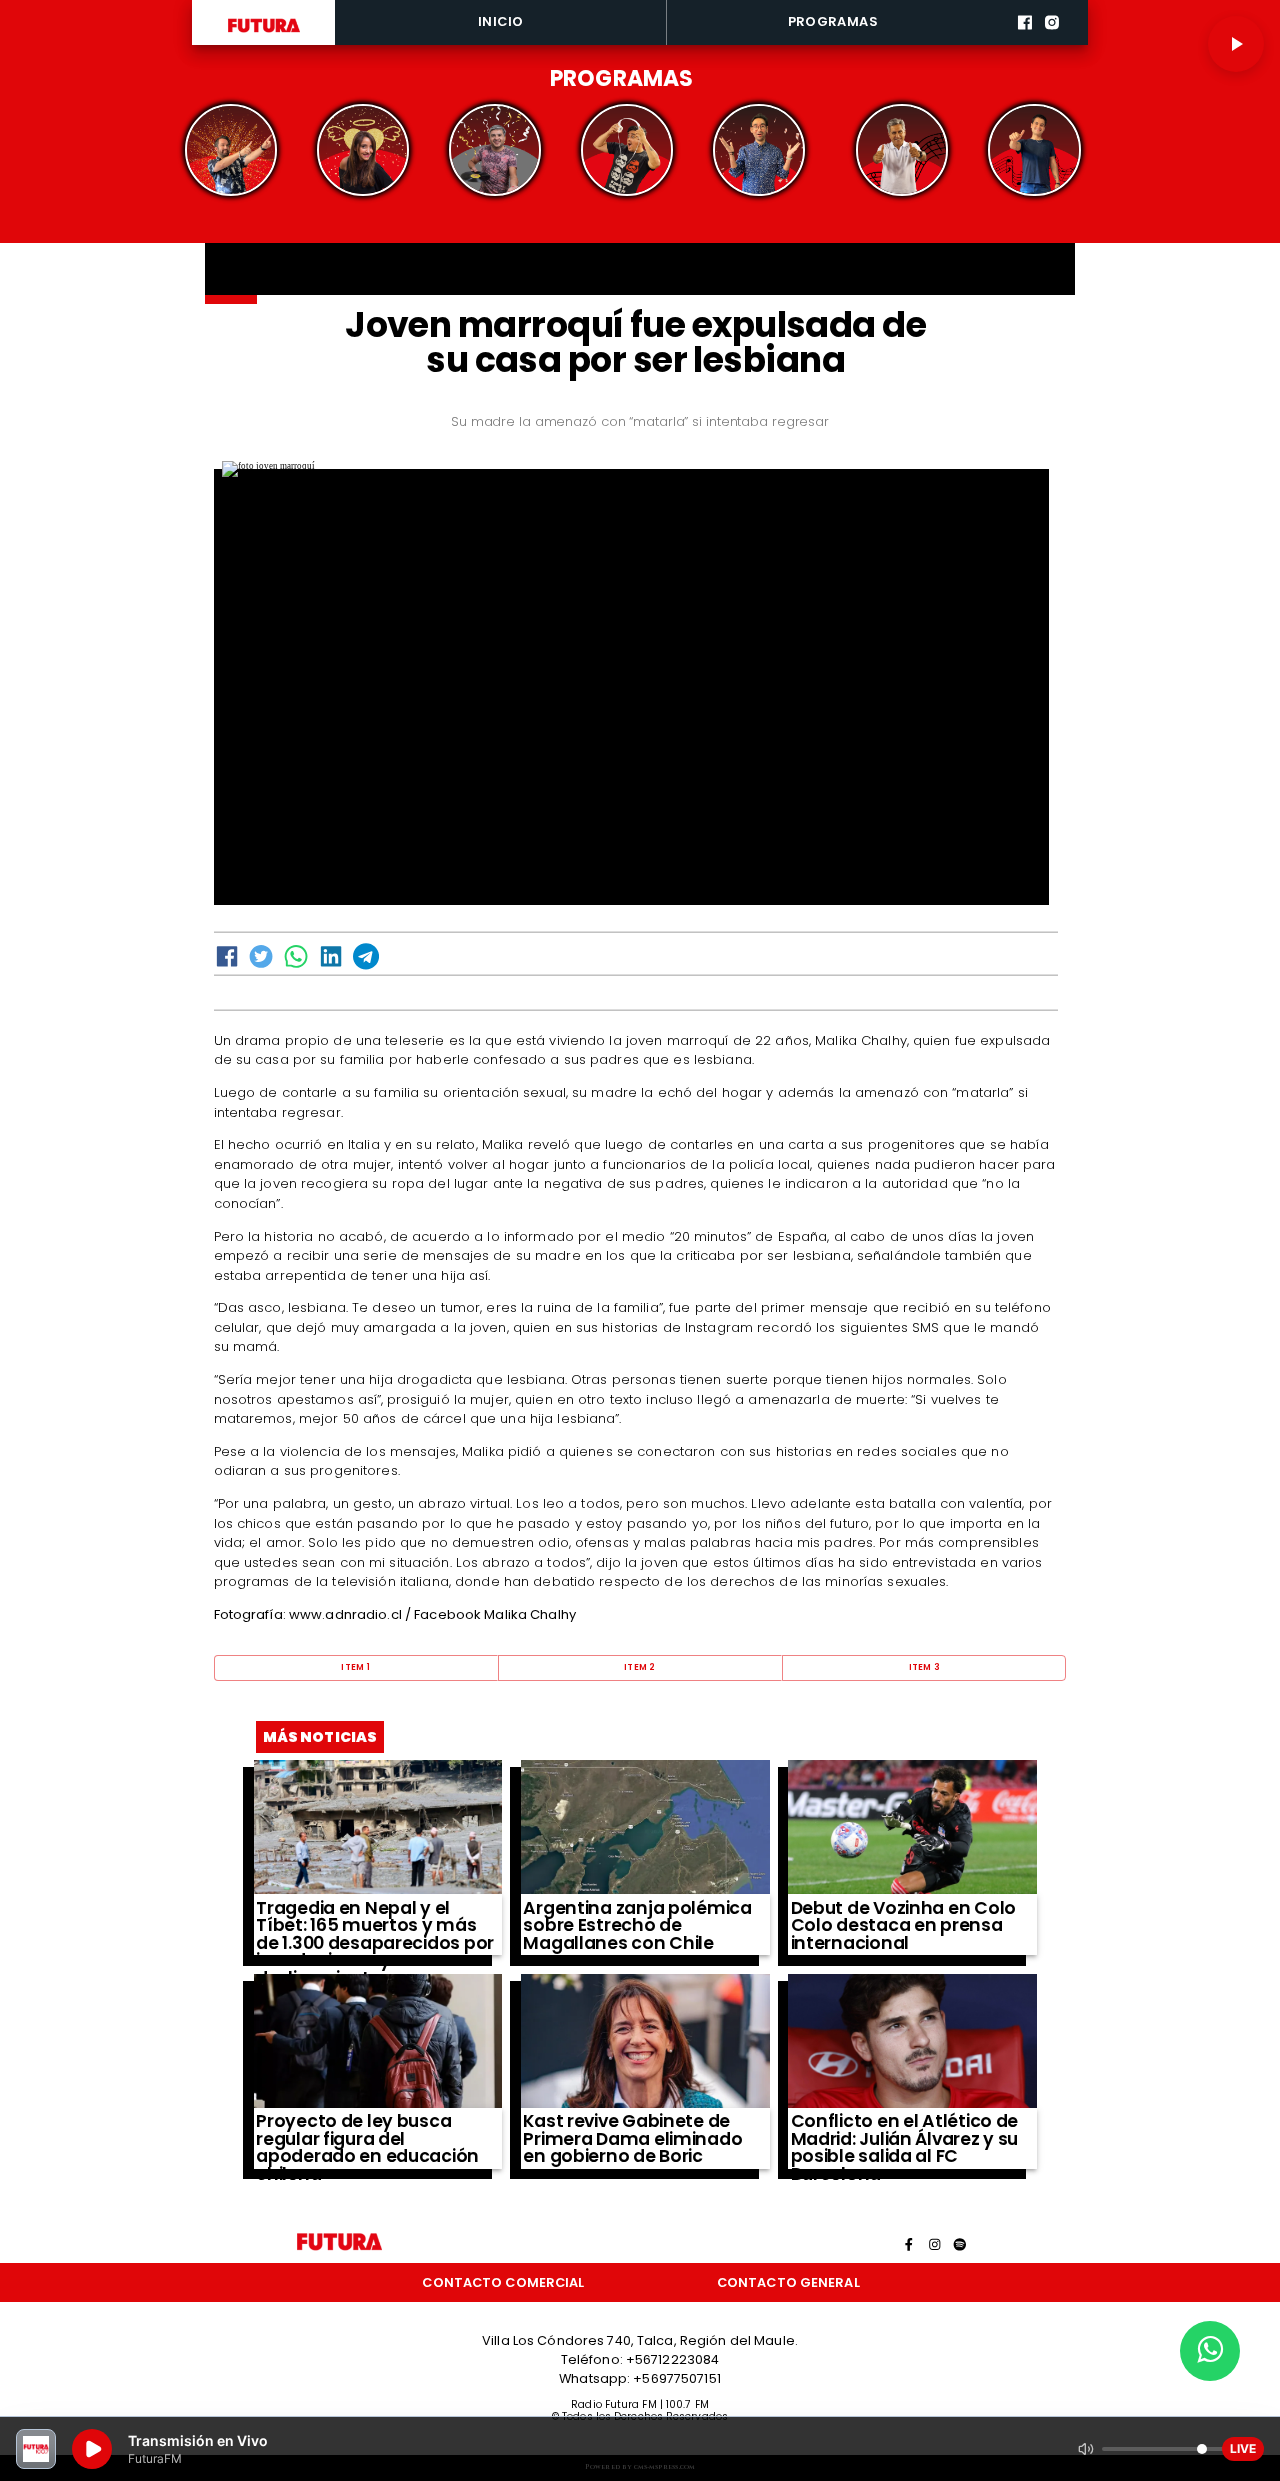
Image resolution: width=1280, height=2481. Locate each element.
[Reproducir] (1236, 44)
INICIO (500, 21)
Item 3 (925, 1667)
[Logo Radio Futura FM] (264, 33)
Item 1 (355, 1667)
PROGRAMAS (833, 21)
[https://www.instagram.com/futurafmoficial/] (1052, 42)
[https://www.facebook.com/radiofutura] (1025, 42)
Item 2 (640, 1667)
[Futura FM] (231, 150)
